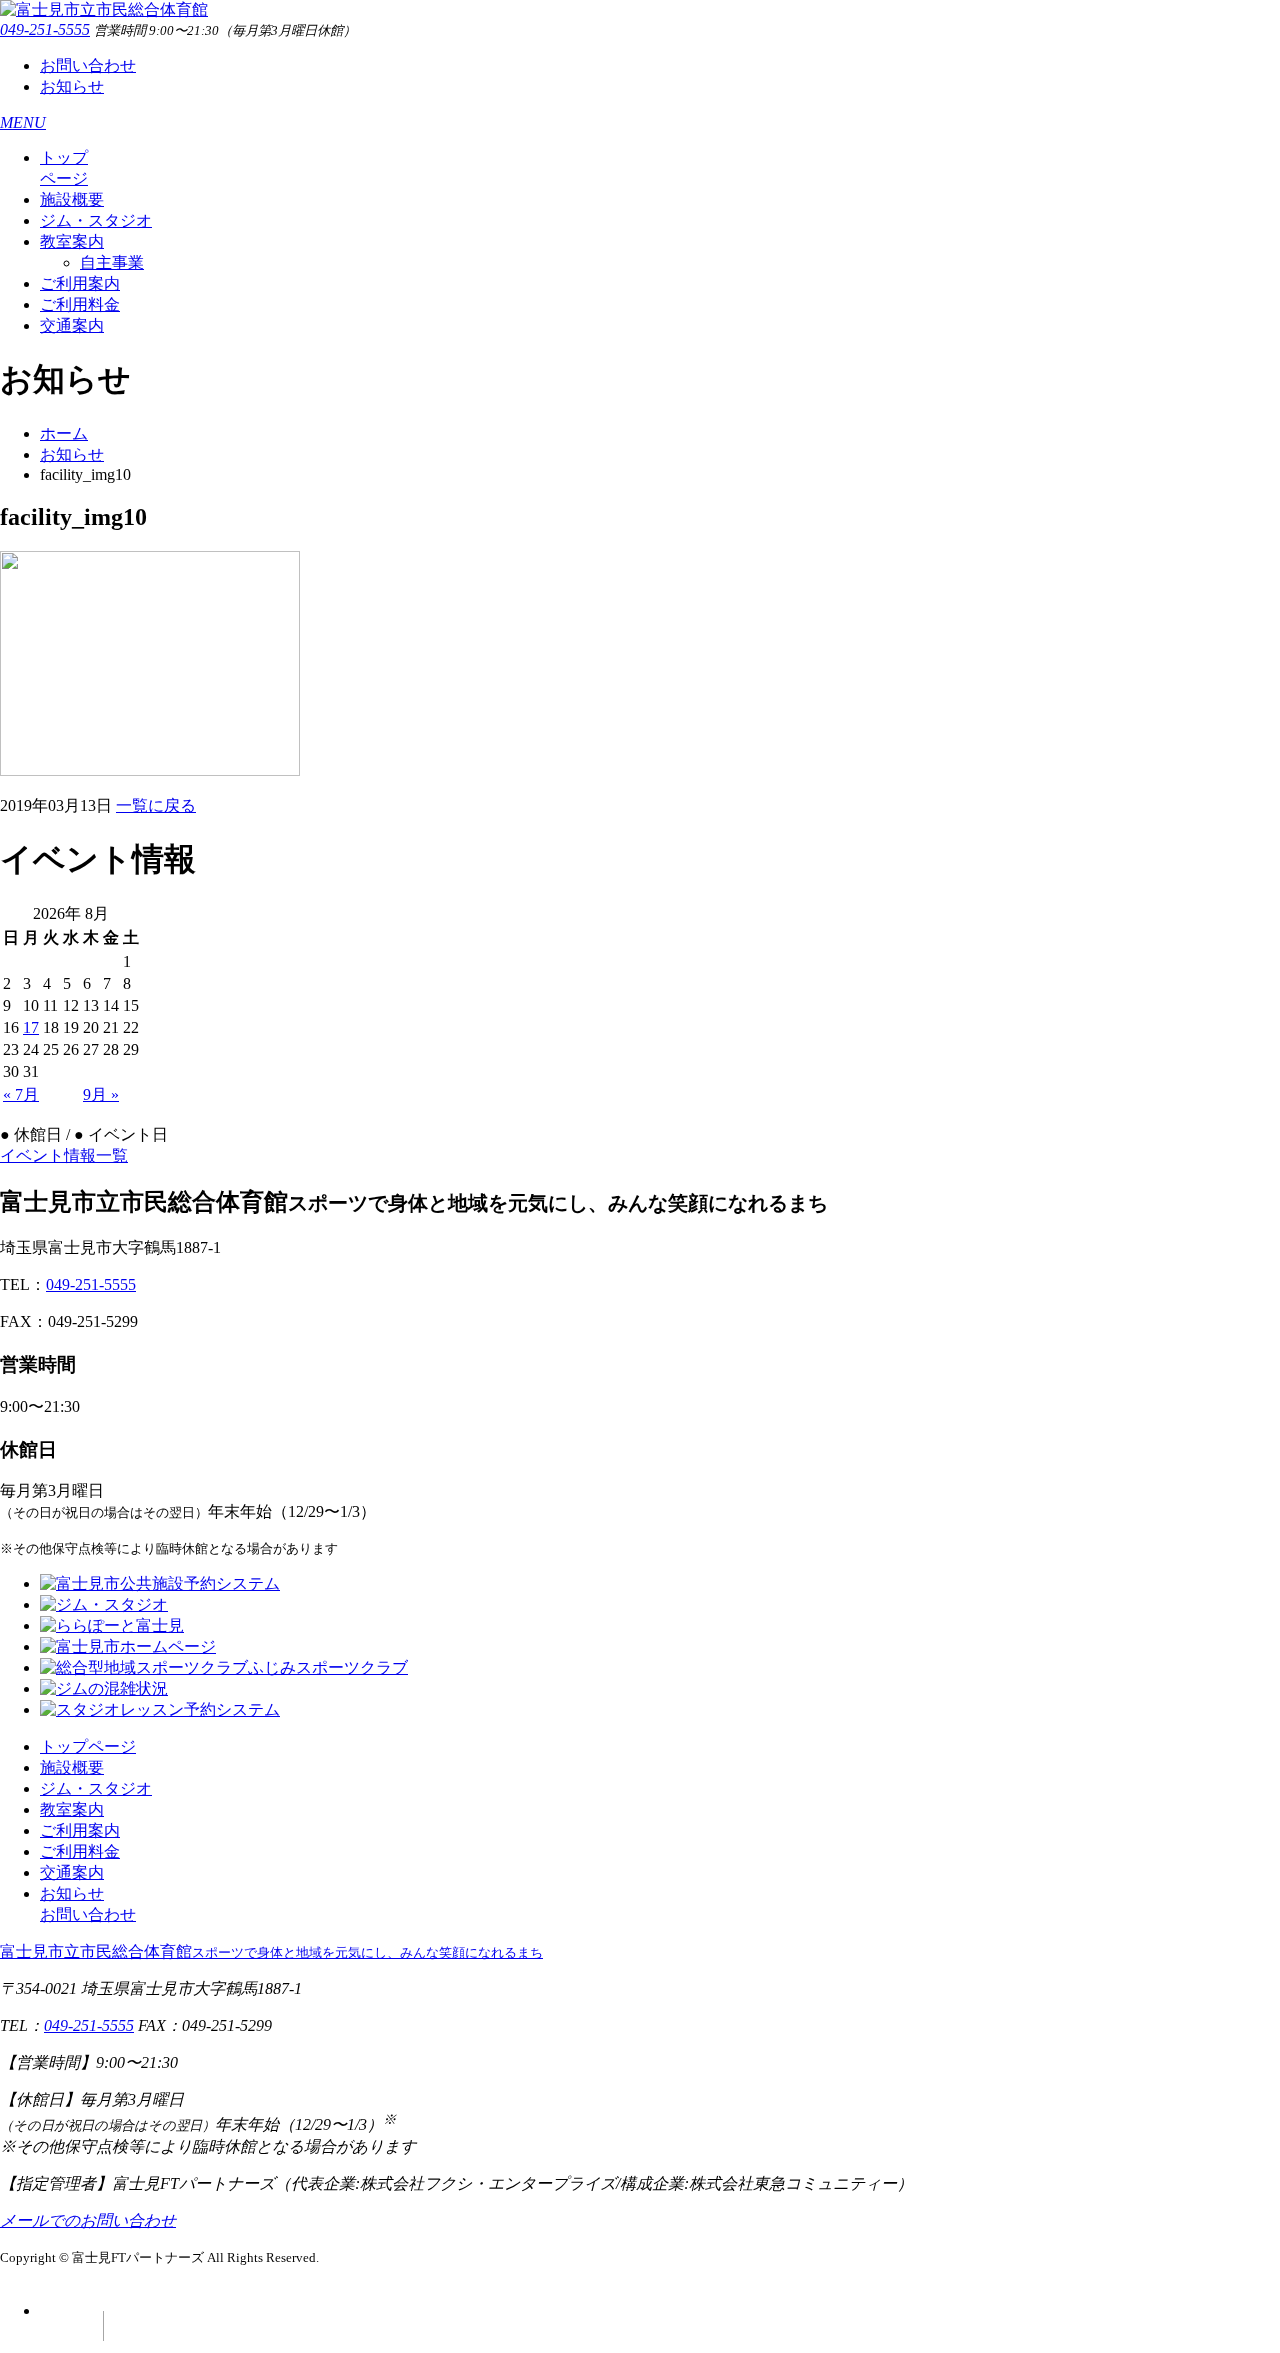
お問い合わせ (88, 65)
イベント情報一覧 (64, 1155)
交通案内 (72, 325)
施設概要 (72, 199)
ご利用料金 (80, 304)
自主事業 (112, 262)
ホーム (64, 433)
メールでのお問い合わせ (88, 2220)
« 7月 (21, 1094)
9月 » (101, 1094)
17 (31, 1027)
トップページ (88, 1746)
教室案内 (72, 241)
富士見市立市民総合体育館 (271, 1951)
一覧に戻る (156, 805)
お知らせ (72, 86)
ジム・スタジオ (96, 220)
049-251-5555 (45, 29)
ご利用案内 (80, 283)
